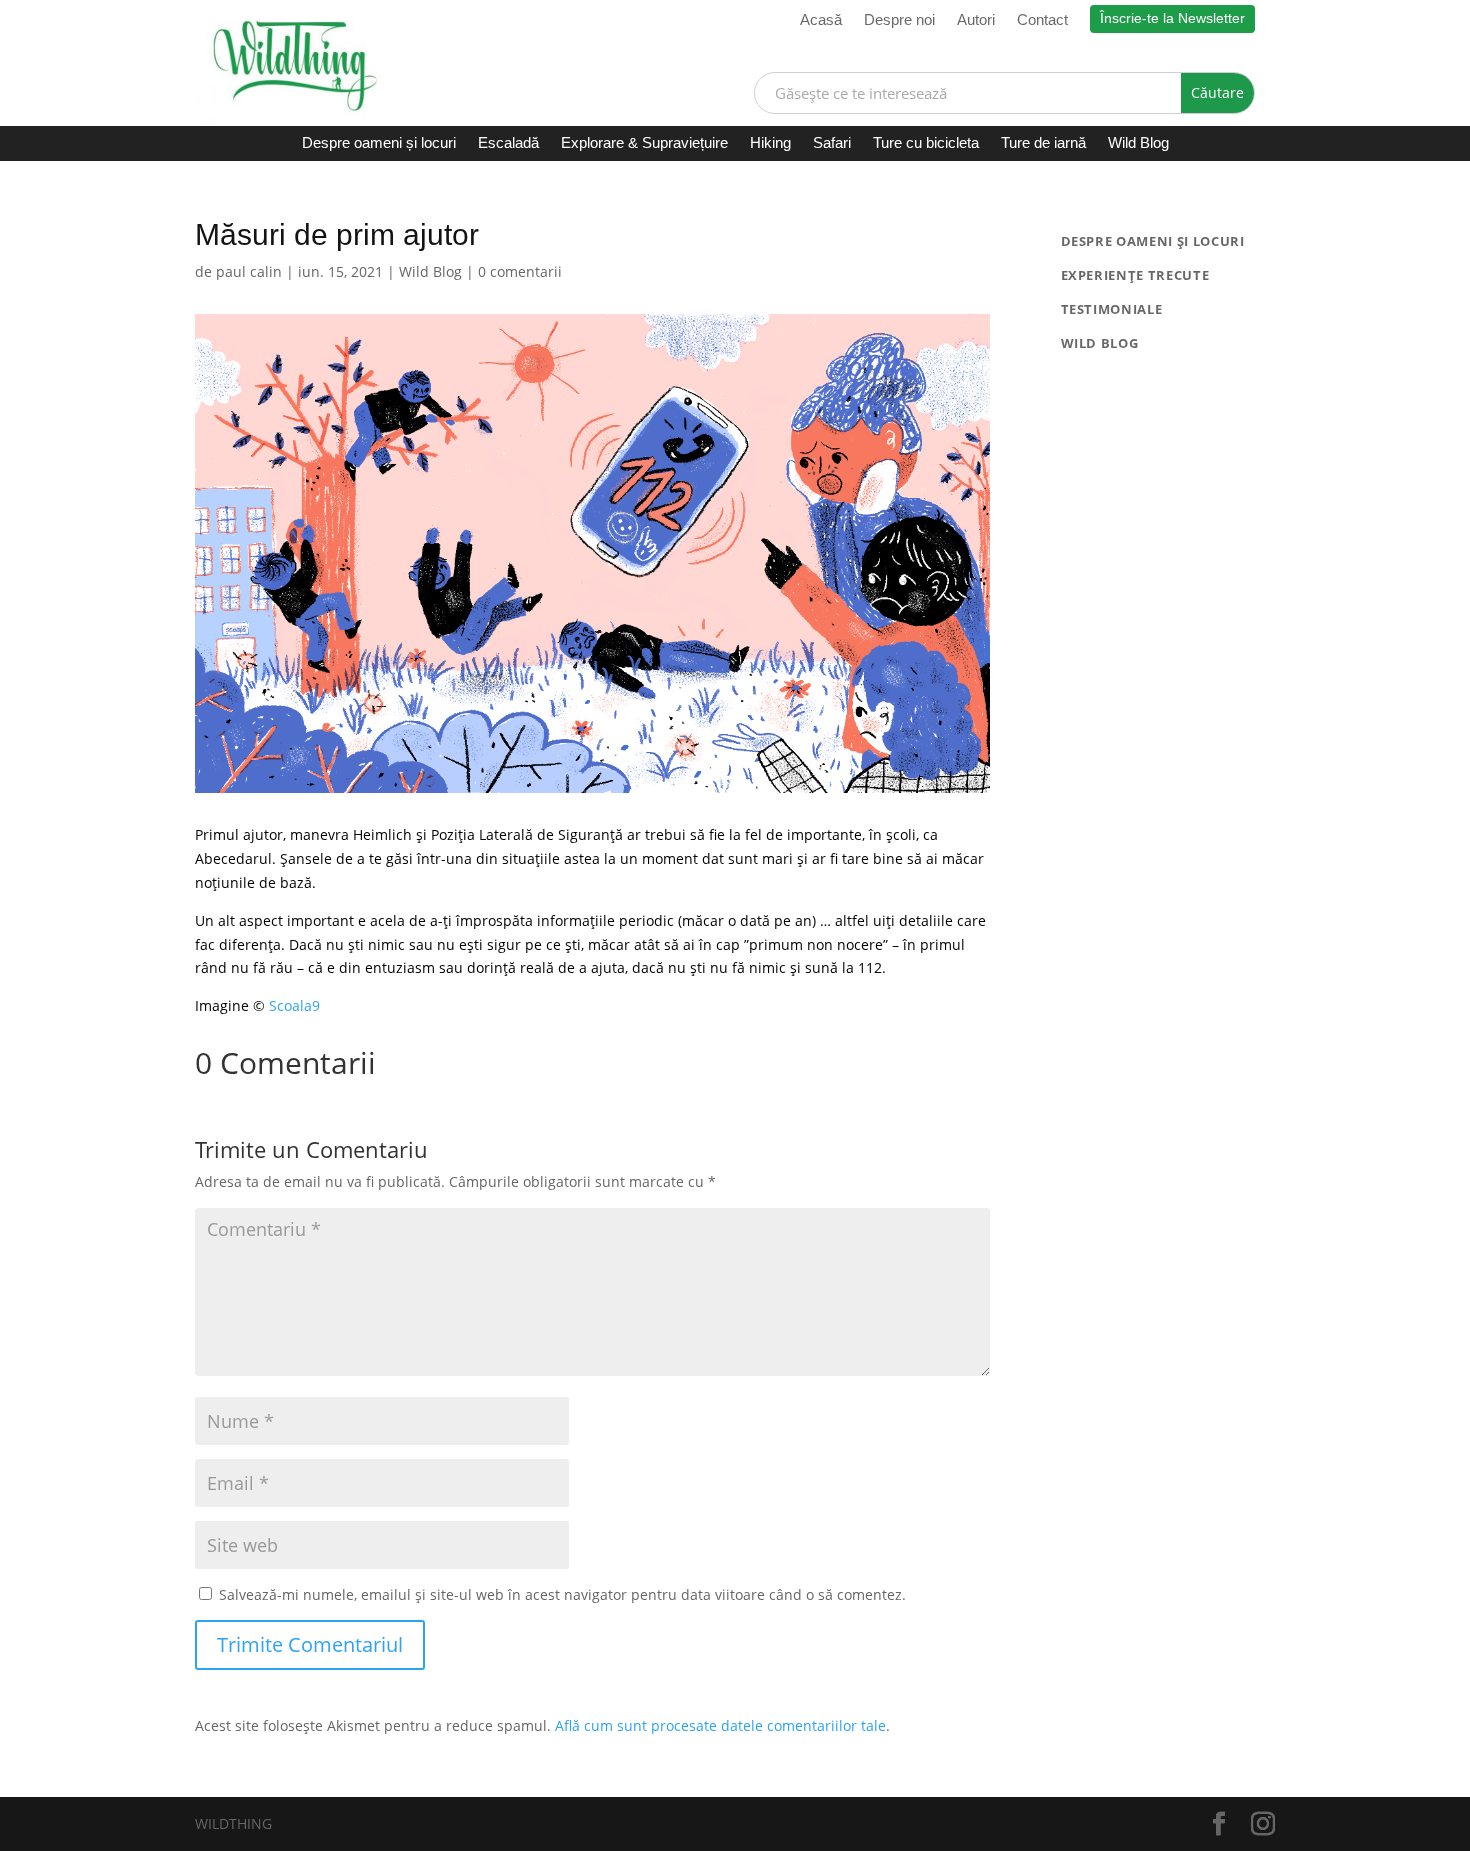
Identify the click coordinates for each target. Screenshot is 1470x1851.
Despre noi (899, 20)
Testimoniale (1112, 309)
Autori (976, 20)
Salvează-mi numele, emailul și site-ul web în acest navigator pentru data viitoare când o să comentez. (562, 1594)
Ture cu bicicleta (926, 143)
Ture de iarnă (1043, 143)
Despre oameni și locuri (379, 143)
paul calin (249, 271)
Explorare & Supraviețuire (644, 143)
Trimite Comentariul (310, 1644)
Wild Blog (1138, 143)
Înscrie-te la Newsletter (1172, 18)
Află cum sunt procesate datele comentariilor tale (720, 1725)
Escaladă (508, 143)
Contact (1042, 20)
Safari (832, 143)
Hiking (770, 143)
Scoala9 (294, 1005)
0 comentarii (520, 271)
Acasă (821, 20)
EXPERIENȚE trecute (1135, 275)
